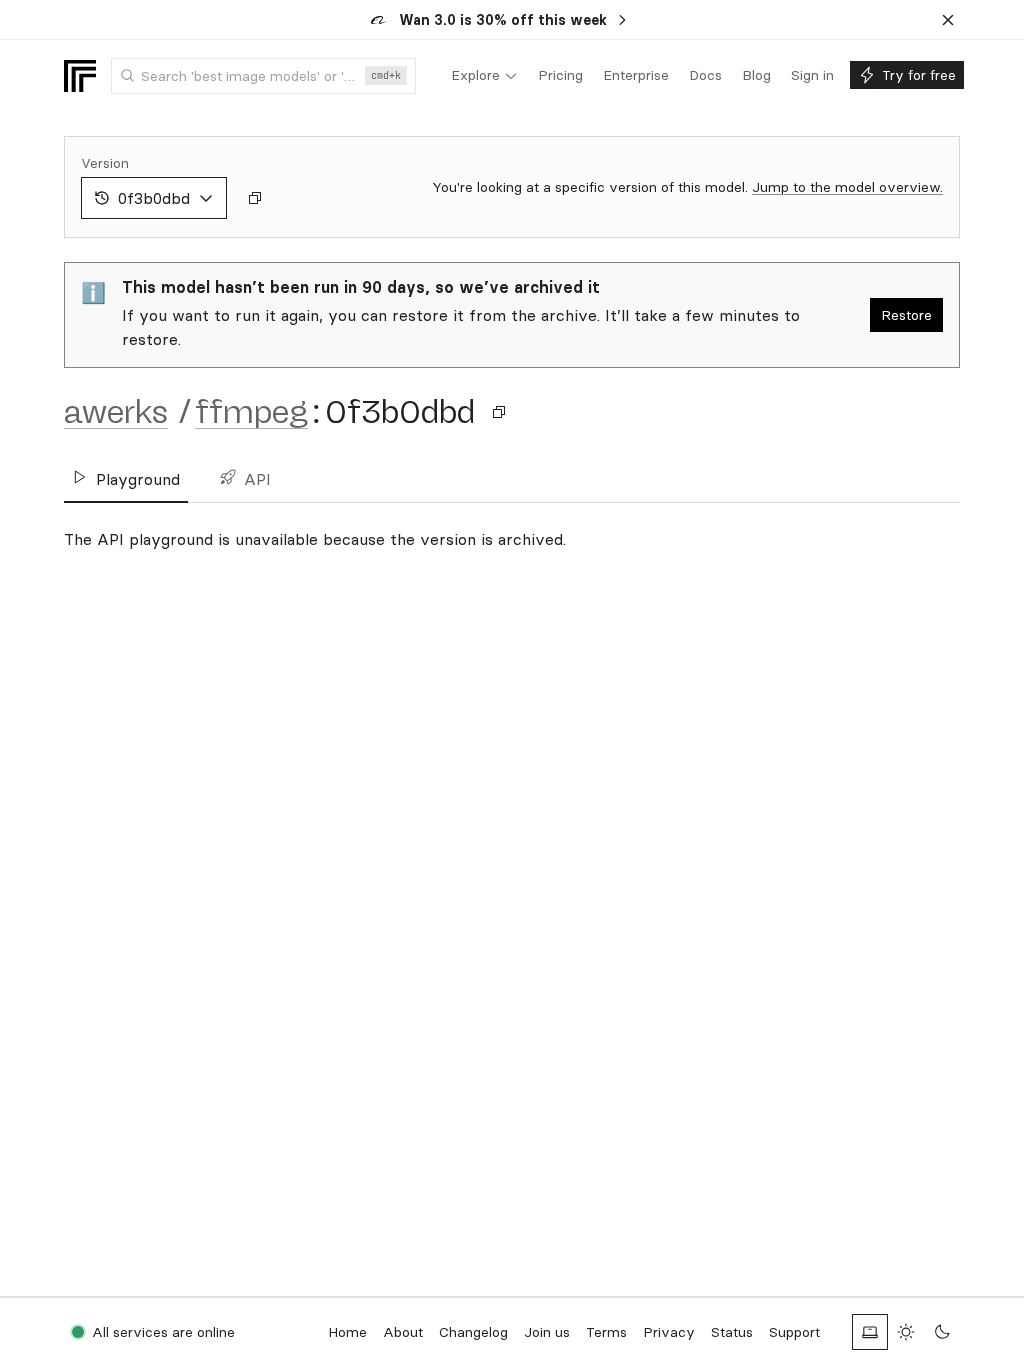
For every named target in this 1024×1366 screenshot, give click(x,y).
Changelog (473, 1332)
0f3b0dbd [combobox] (154, 198)
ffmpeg (251, 412)
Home (347, 1332)
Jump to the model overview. (847, 187)
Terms (606, 1332)
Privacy (669, 1332)
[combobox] (263, 76)
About (403, 1332)
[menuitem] (484, 76)
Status (732, 1332)
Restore (906, 315)
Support (794, 1332)
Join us (547, 1332)
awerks (116, 412)
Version (105, 163)
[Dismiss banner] (948, 20)
